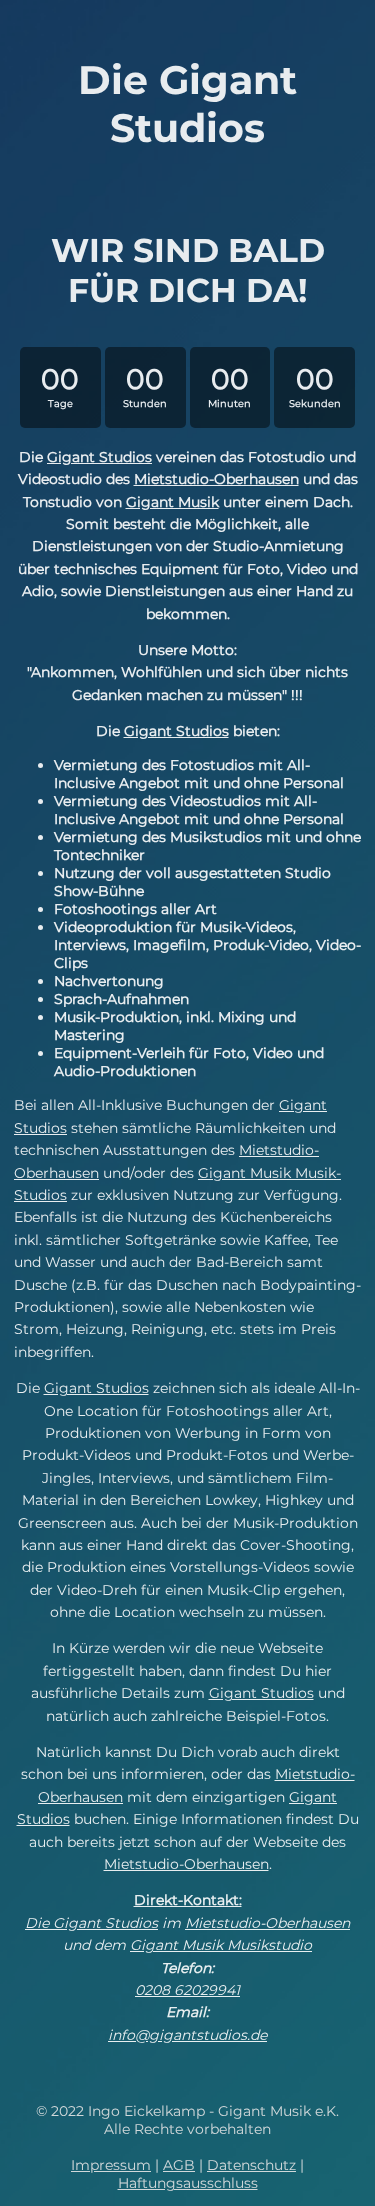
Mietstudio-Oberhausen (216, 479)
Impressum (111, 2165)
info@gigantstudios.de (187, 2035)
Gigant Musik (172, 502)
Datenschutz (251, 2165)
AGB (179, 2165)
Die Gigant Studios (91, 1923)
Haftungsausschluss (188, 2183)
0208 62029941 (187, 1990)
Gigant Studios (99, 457)
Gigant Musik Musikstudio (221, 1945)
